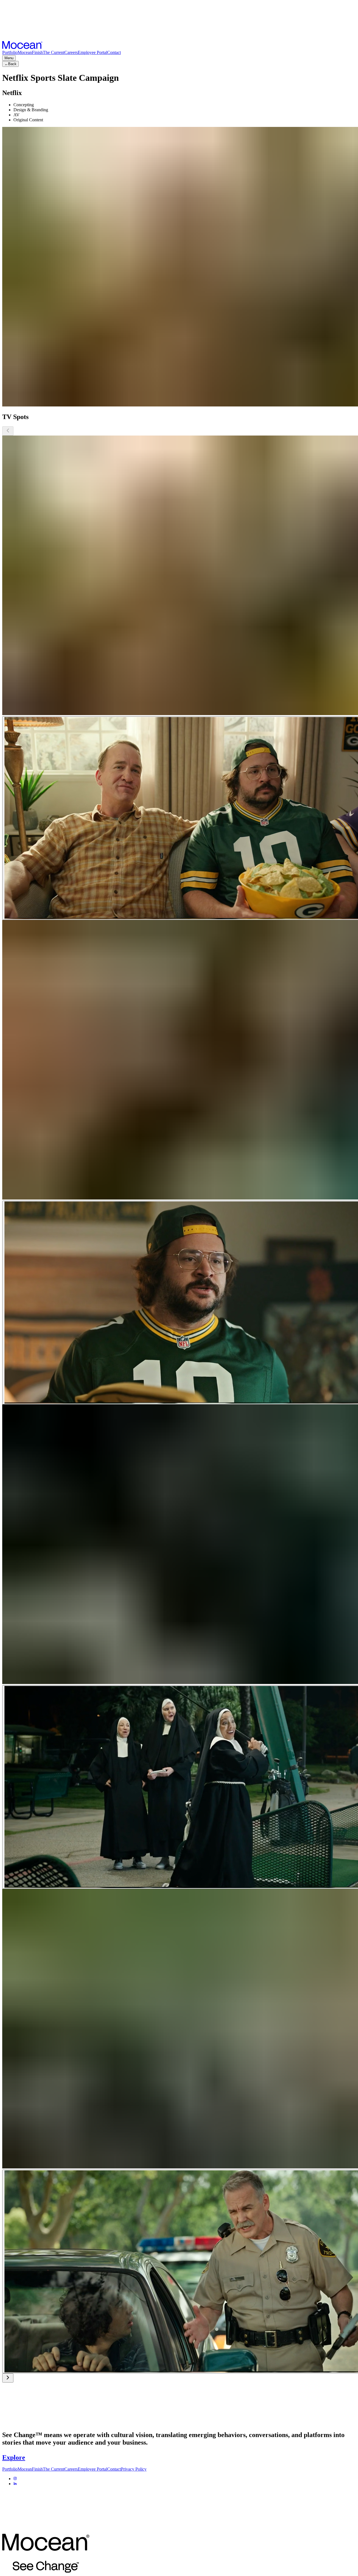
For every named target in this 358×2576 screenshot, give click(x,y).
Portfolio (10, 52)
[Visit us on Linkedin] (15, 2484)
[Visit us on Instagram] (15, 2479)
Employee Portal (92, 52)
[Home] (22, 47)
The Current (54, 52)
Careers (71, 52)
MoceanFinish (30, 52)
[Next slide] (8, 2378)
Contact (114, 52)
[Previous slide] (8, 431)
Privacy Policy (134, 2469)
